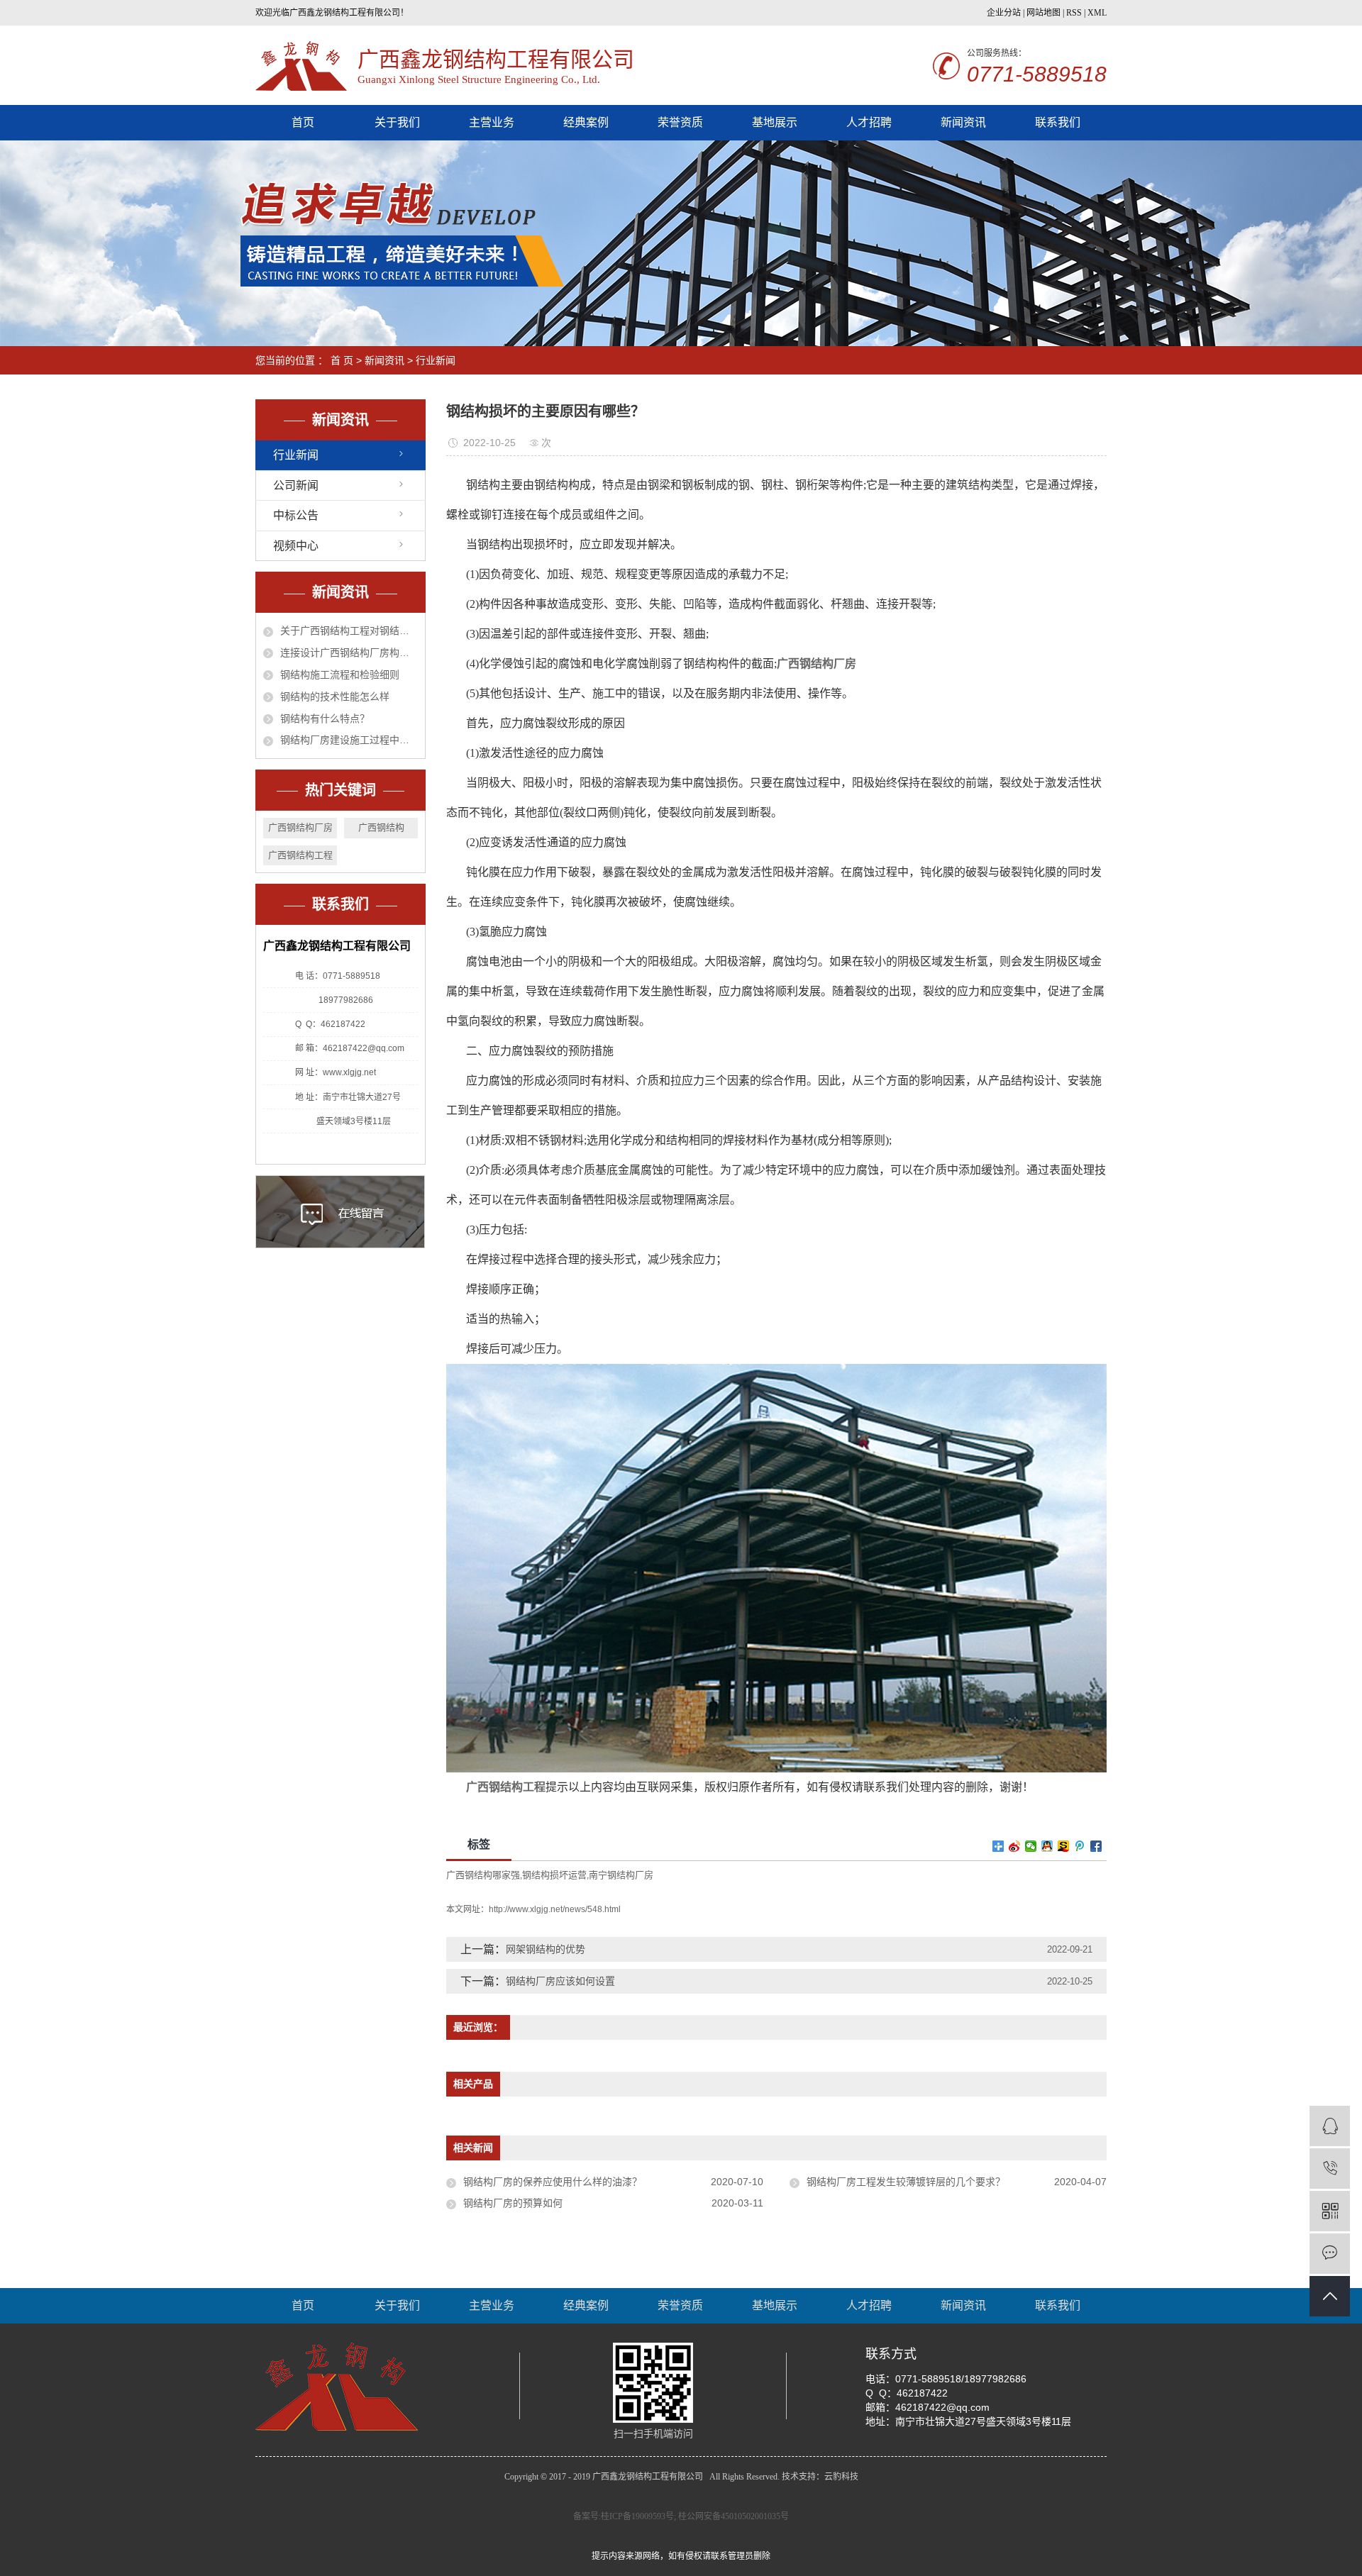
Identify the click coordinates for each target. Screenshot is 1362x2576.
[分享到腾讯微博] (1080, 1846)
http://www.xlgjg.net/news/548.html (555, 1909)
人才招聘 (869, 122)
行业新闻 (436, 360)
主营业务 (492, 122)
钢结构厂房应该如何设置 (560, 1981)
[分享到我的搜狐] (1064, 1846)
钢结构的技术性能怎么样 (335, 696)
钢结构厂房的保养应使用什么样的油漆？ (553, 2182)
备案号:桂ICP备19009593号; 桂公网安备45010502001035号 (681, 2516)
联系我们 (1058, 122)
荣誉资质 (680, 122)
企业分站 (1004, 13)
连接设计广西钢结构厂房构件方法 (349, 653)
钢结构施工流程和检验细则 (340, 674)
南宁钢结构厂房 (621, 1875)
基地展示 (775, 122)
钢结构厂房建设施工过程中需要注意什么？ (349, 740)
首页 (303, 122)
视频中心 (296, 546)
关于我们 (397, 122)
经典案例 (586, 122)
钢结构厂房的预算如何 (513, 2203)
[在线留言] (1330, 2254)
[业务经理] (1330, 2126)
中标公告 (296, 515)
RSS (1074, 13)
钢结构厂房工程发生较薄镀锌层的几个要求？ (906, 2182)
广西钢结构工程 (300, 855)
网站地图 (1043, 13)
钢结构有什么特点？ (325, 718)
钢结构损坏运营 (554, 1875)
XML (1097, 13)
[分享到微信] (1031, 1846)
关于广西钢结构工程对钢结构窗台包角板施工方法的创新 (349, 631)
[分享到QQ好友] (1047, 1846)
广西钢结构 (381, 827)
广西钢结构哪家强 (483, 1875)
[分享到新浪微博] (1015, 1846)
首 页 (342, 360)
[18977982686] (1330, 2169)
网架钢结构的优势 (546, 1949)
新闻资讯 (963, 122)
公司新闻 (296, 485)
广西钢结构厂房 (300, 827)
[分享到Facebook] (1096, 1846)
